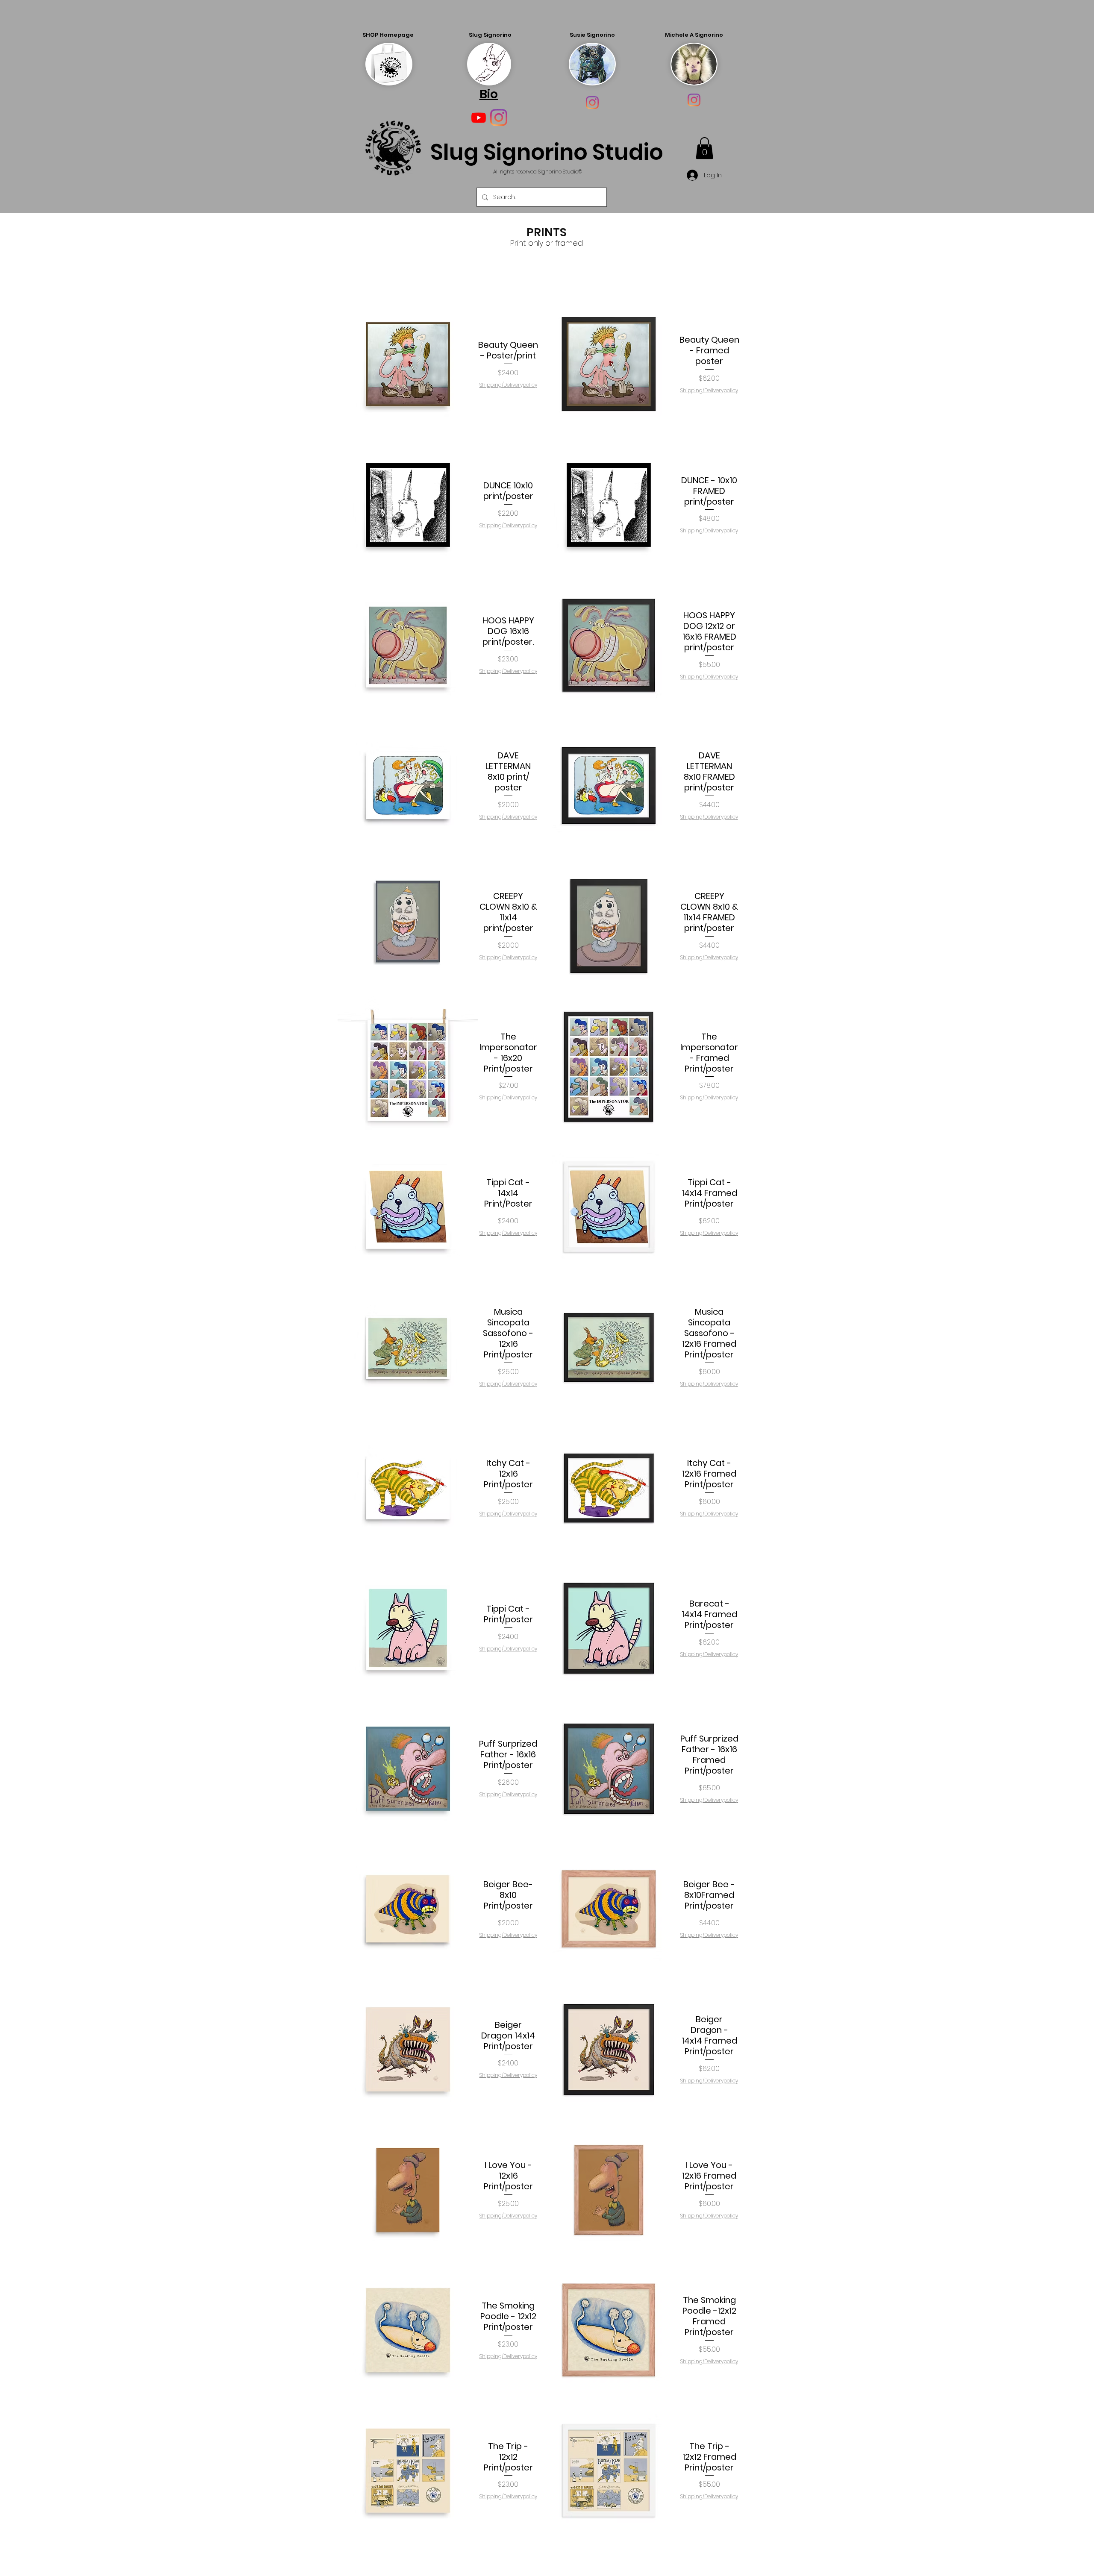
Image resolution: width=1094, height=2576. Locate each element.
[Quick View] (408, 364)
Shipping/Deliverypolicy (508, 385)
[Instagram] (592, 103)
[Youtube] (479, 117)
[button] (704, 148)
